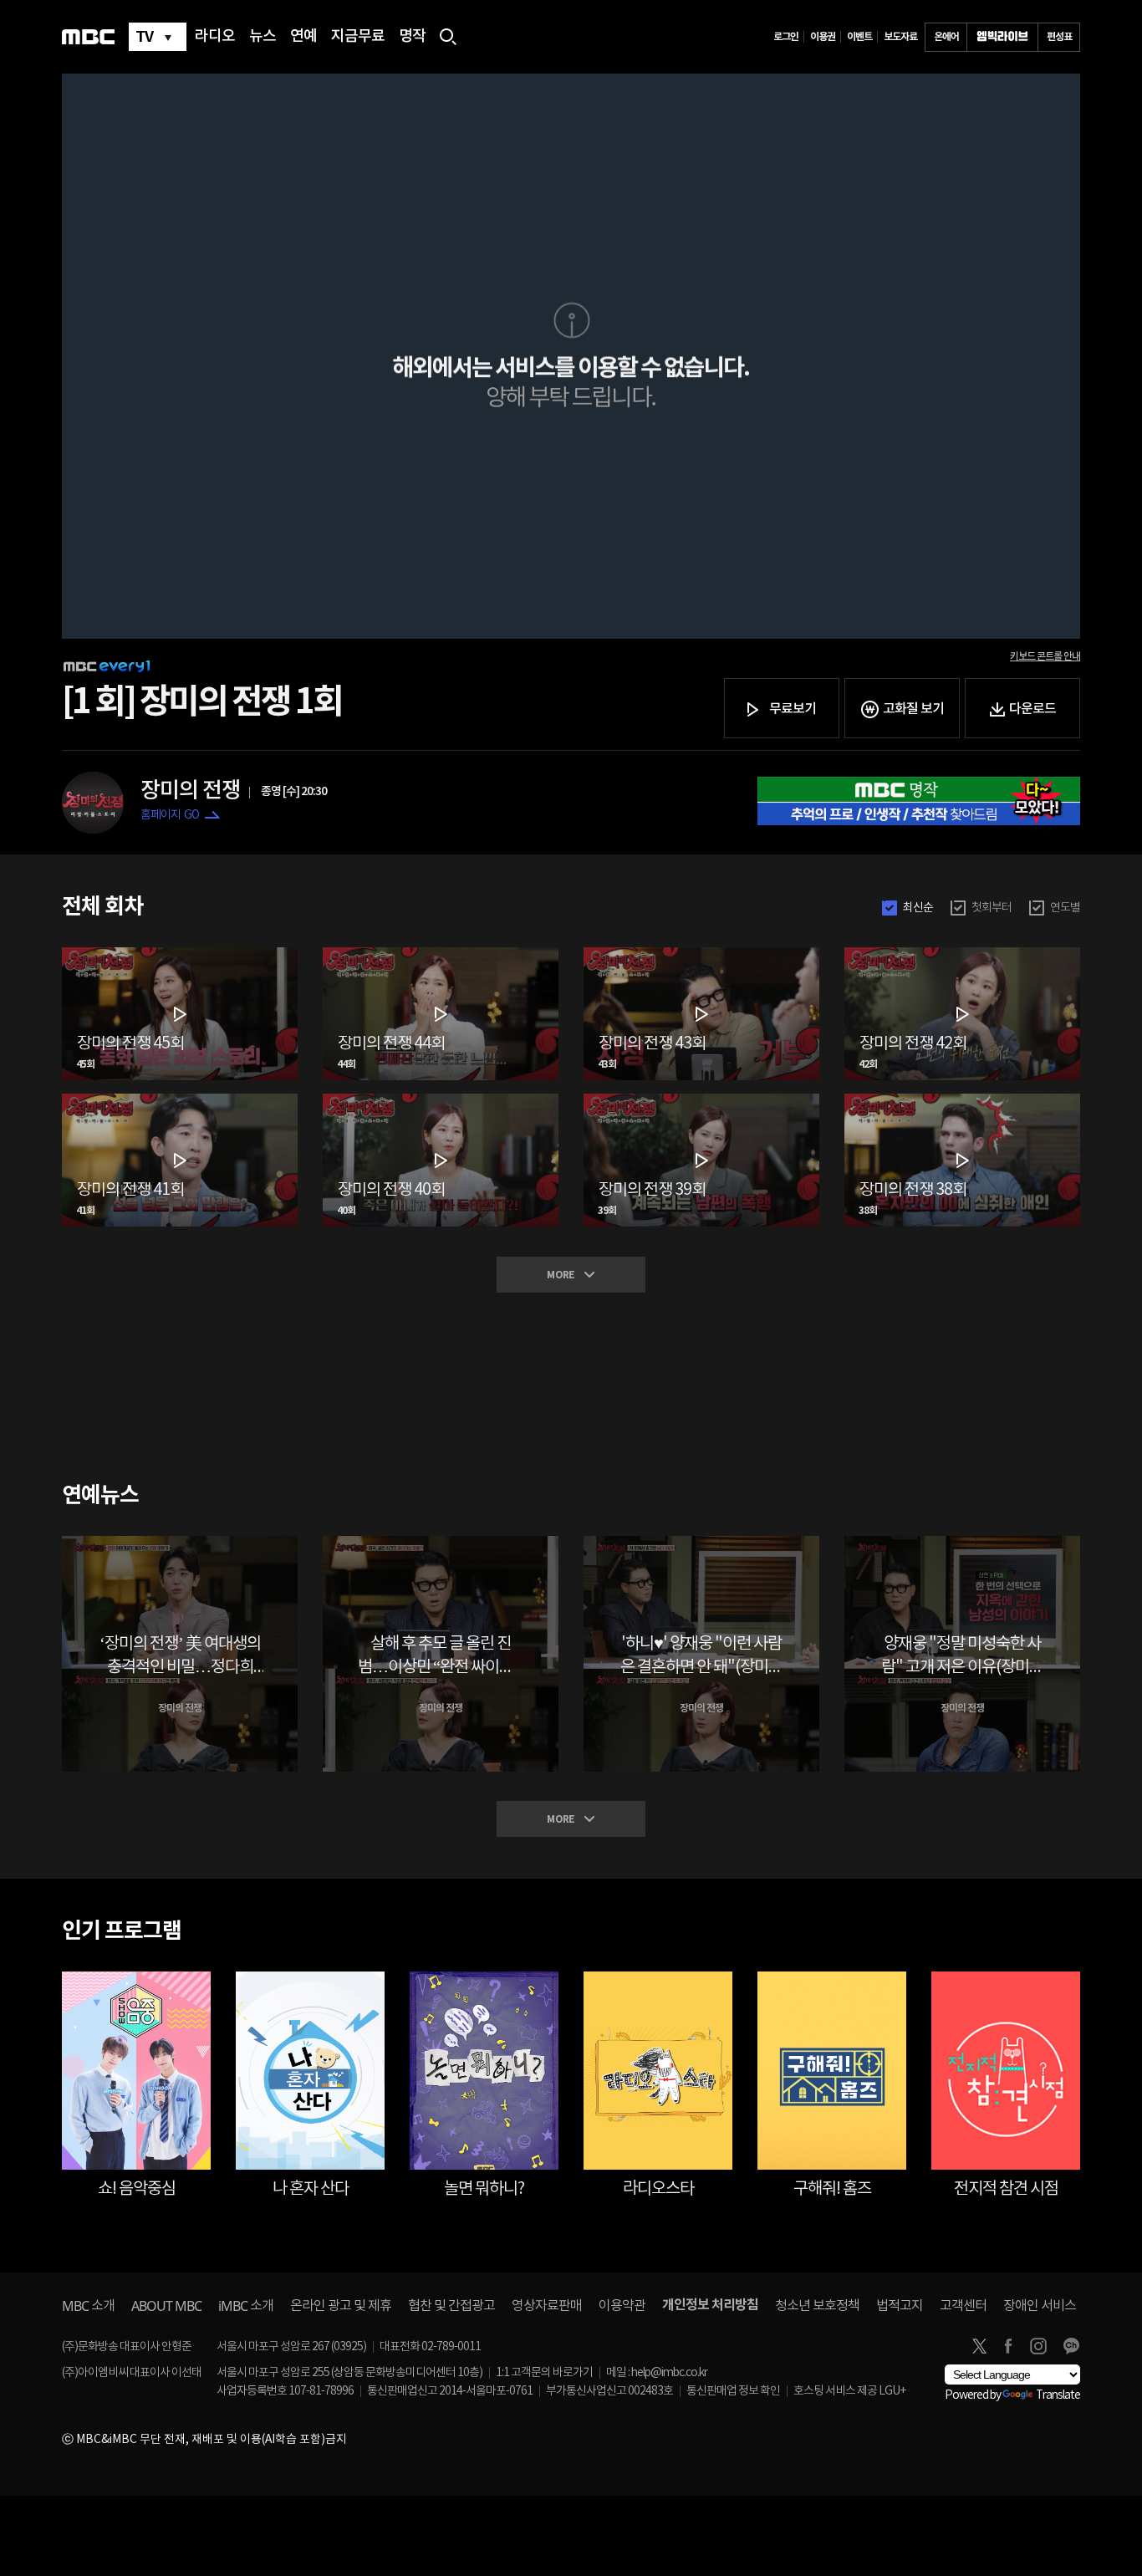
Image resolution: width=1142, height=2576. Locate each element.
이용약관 (622, 2306)
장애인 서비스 (1040, 2306)
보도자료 (900, 37)
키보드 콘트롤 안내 (1045, 656)
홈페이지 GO (170, 815)
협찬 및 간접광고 (451, 2306)
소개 (88, 2306)
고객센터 (963, 2306)
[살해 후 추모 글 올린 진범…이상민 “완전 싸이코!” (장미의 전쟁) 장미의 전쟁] (441, 1543)
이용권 (823, 37)
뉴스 (263, 37)
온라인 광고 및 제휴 (341, 2306)
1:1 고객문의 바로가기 (544, 2373)
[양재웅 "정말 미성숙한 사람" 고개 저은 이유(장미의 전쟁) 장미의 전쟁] (962, 1543)
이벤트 (859, 37)
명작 (412, 37)
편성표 (1059, 37)
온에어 (946, 37)
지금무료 (358, 37)
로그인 (786, 37)
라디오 (215, 37)
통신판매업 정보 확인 (733, 2391)
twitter (979, 2346)
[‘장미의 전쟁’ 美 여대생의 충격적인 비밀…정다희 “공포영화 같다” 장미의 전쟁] (180, 1543)
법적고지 (900, 2306)
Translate (1058, 2395)
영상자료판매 (547, 2306)
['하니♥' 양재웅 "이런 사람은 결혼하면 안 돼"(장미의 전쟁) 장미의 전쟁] (701, 1543)
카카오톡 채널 (1071, 2346)
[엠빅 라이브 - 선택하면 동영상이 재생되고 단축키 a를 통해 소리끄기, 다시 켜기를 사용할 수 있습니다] (1002, 37)
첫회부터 (992, 908)
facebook (1008, 2346)
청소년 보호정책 (817, 2306)
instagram (1038, 2346)
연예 (303, 37)
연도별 (1065, 908)
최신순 (918, 908)
